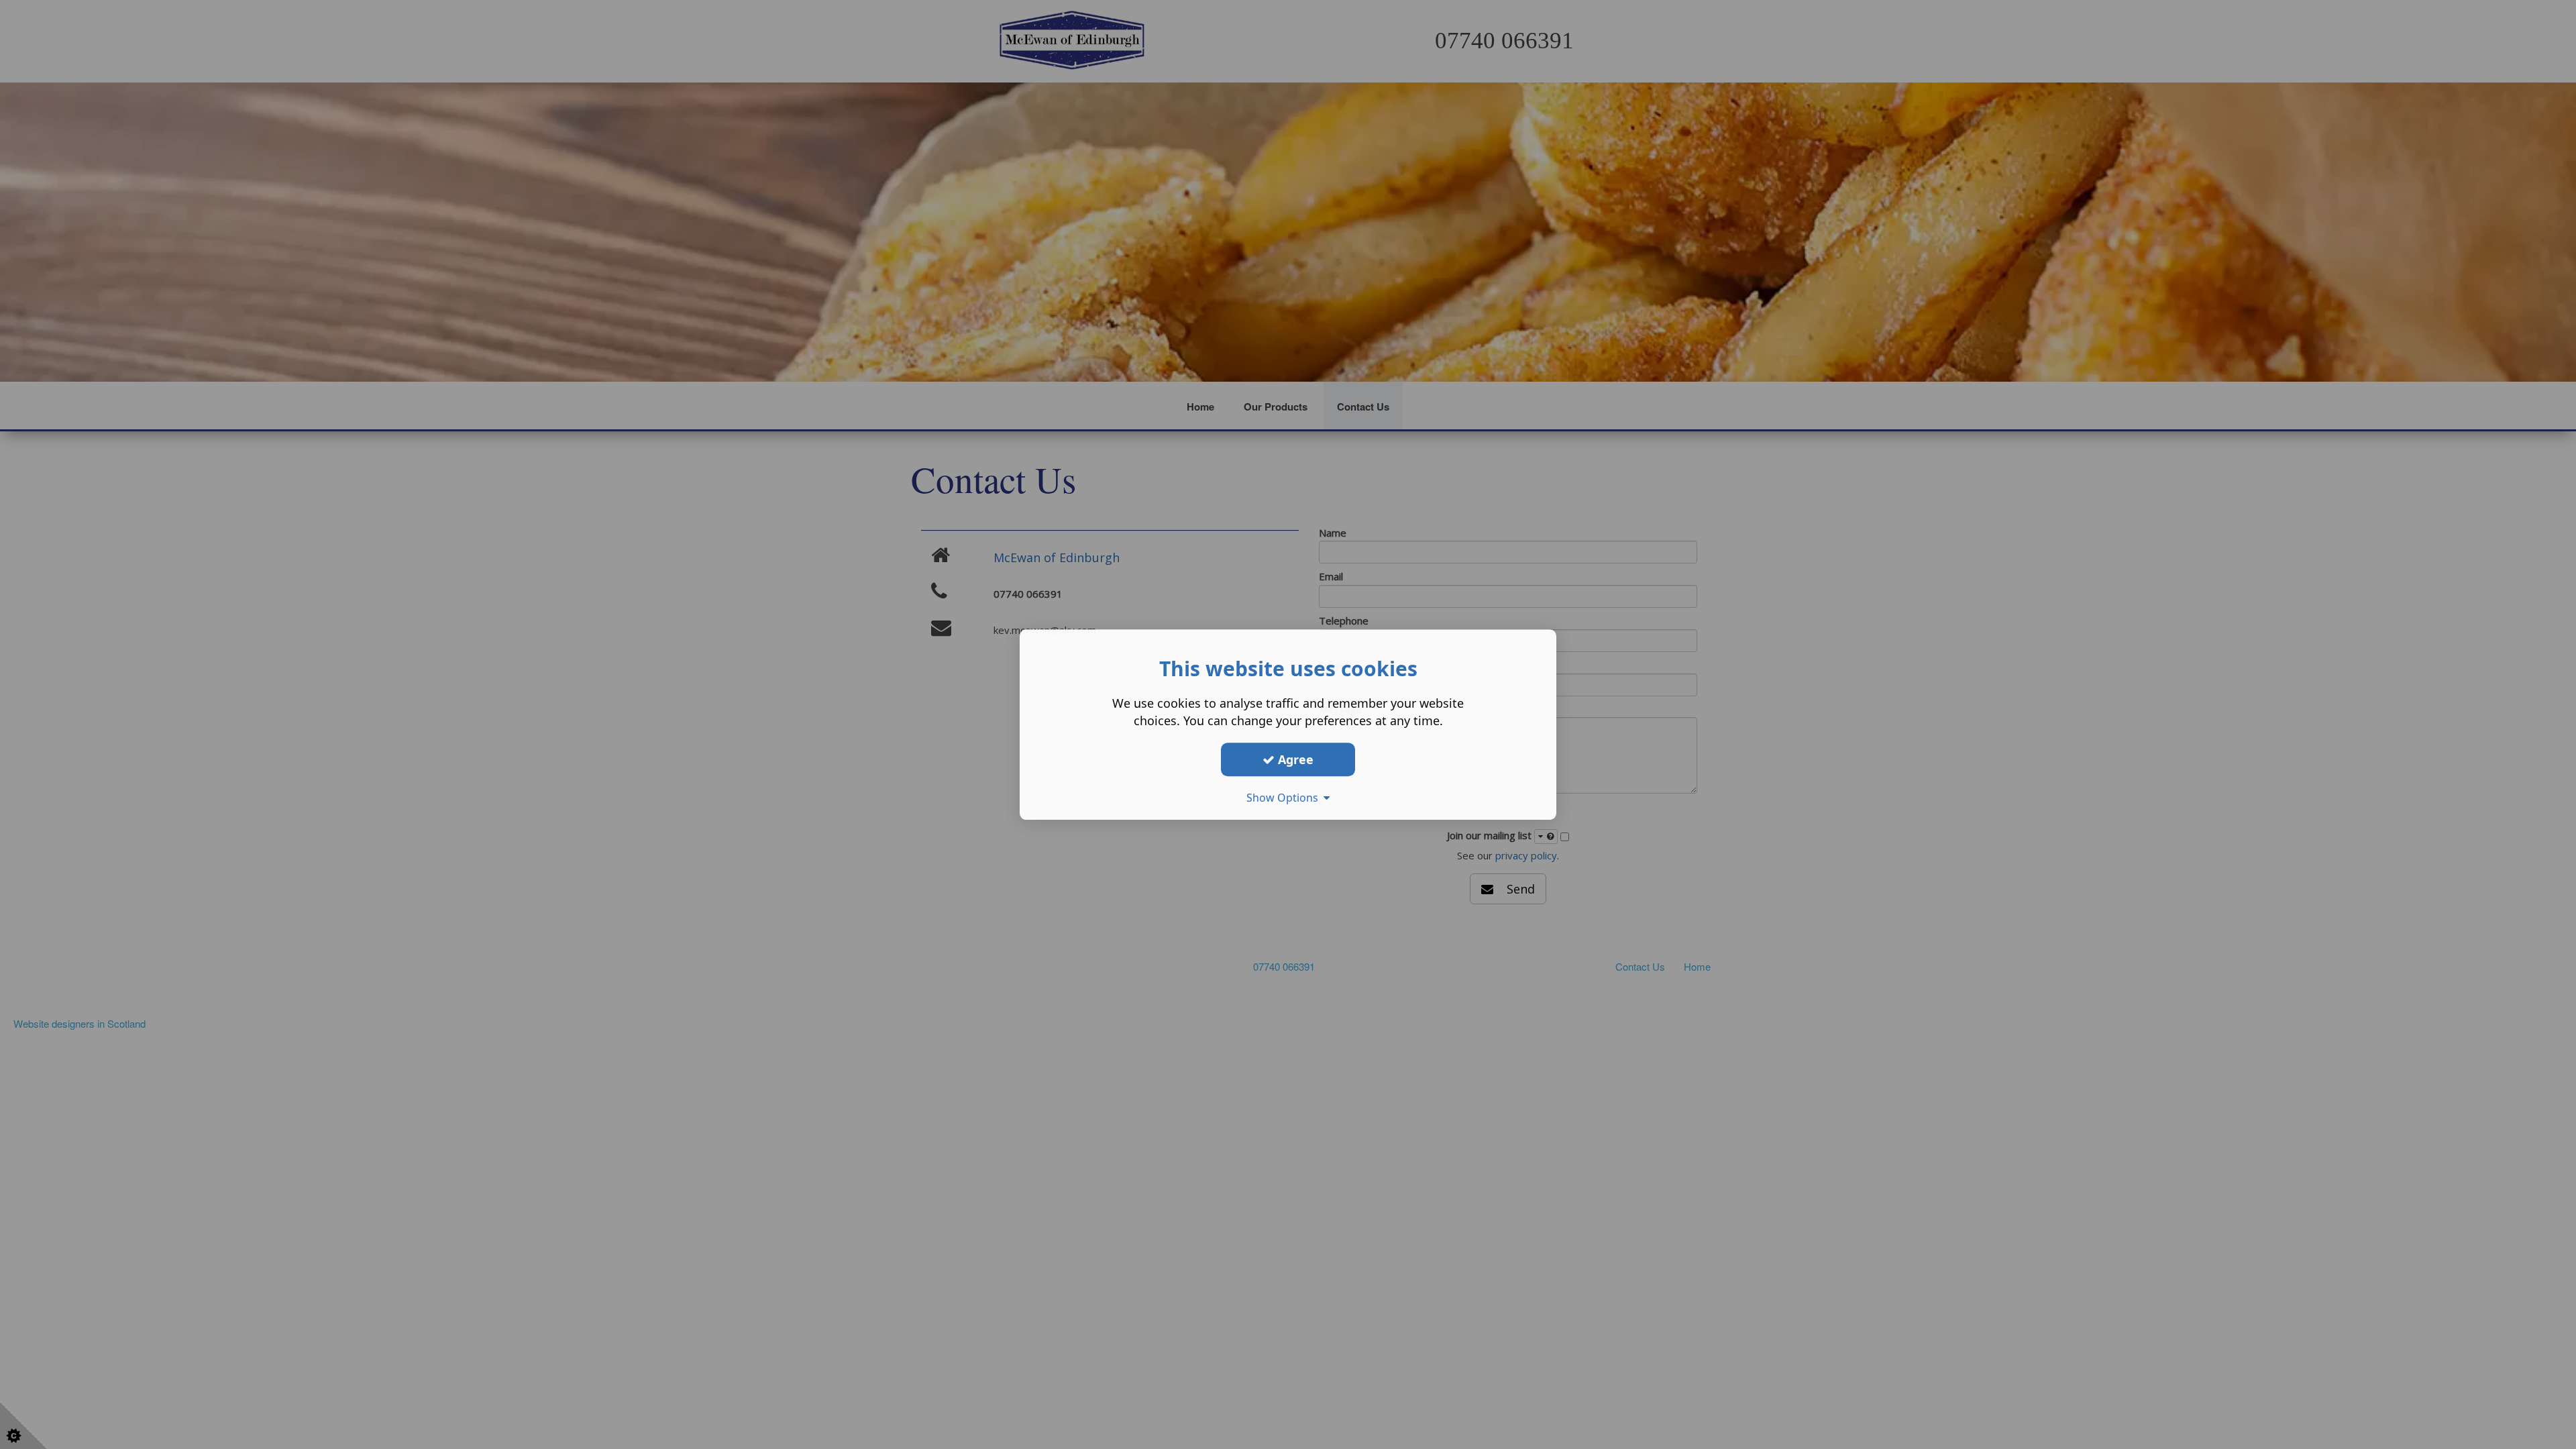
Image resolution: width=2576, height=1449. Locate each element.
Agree (1294, 759)
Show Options (1285, 798)
